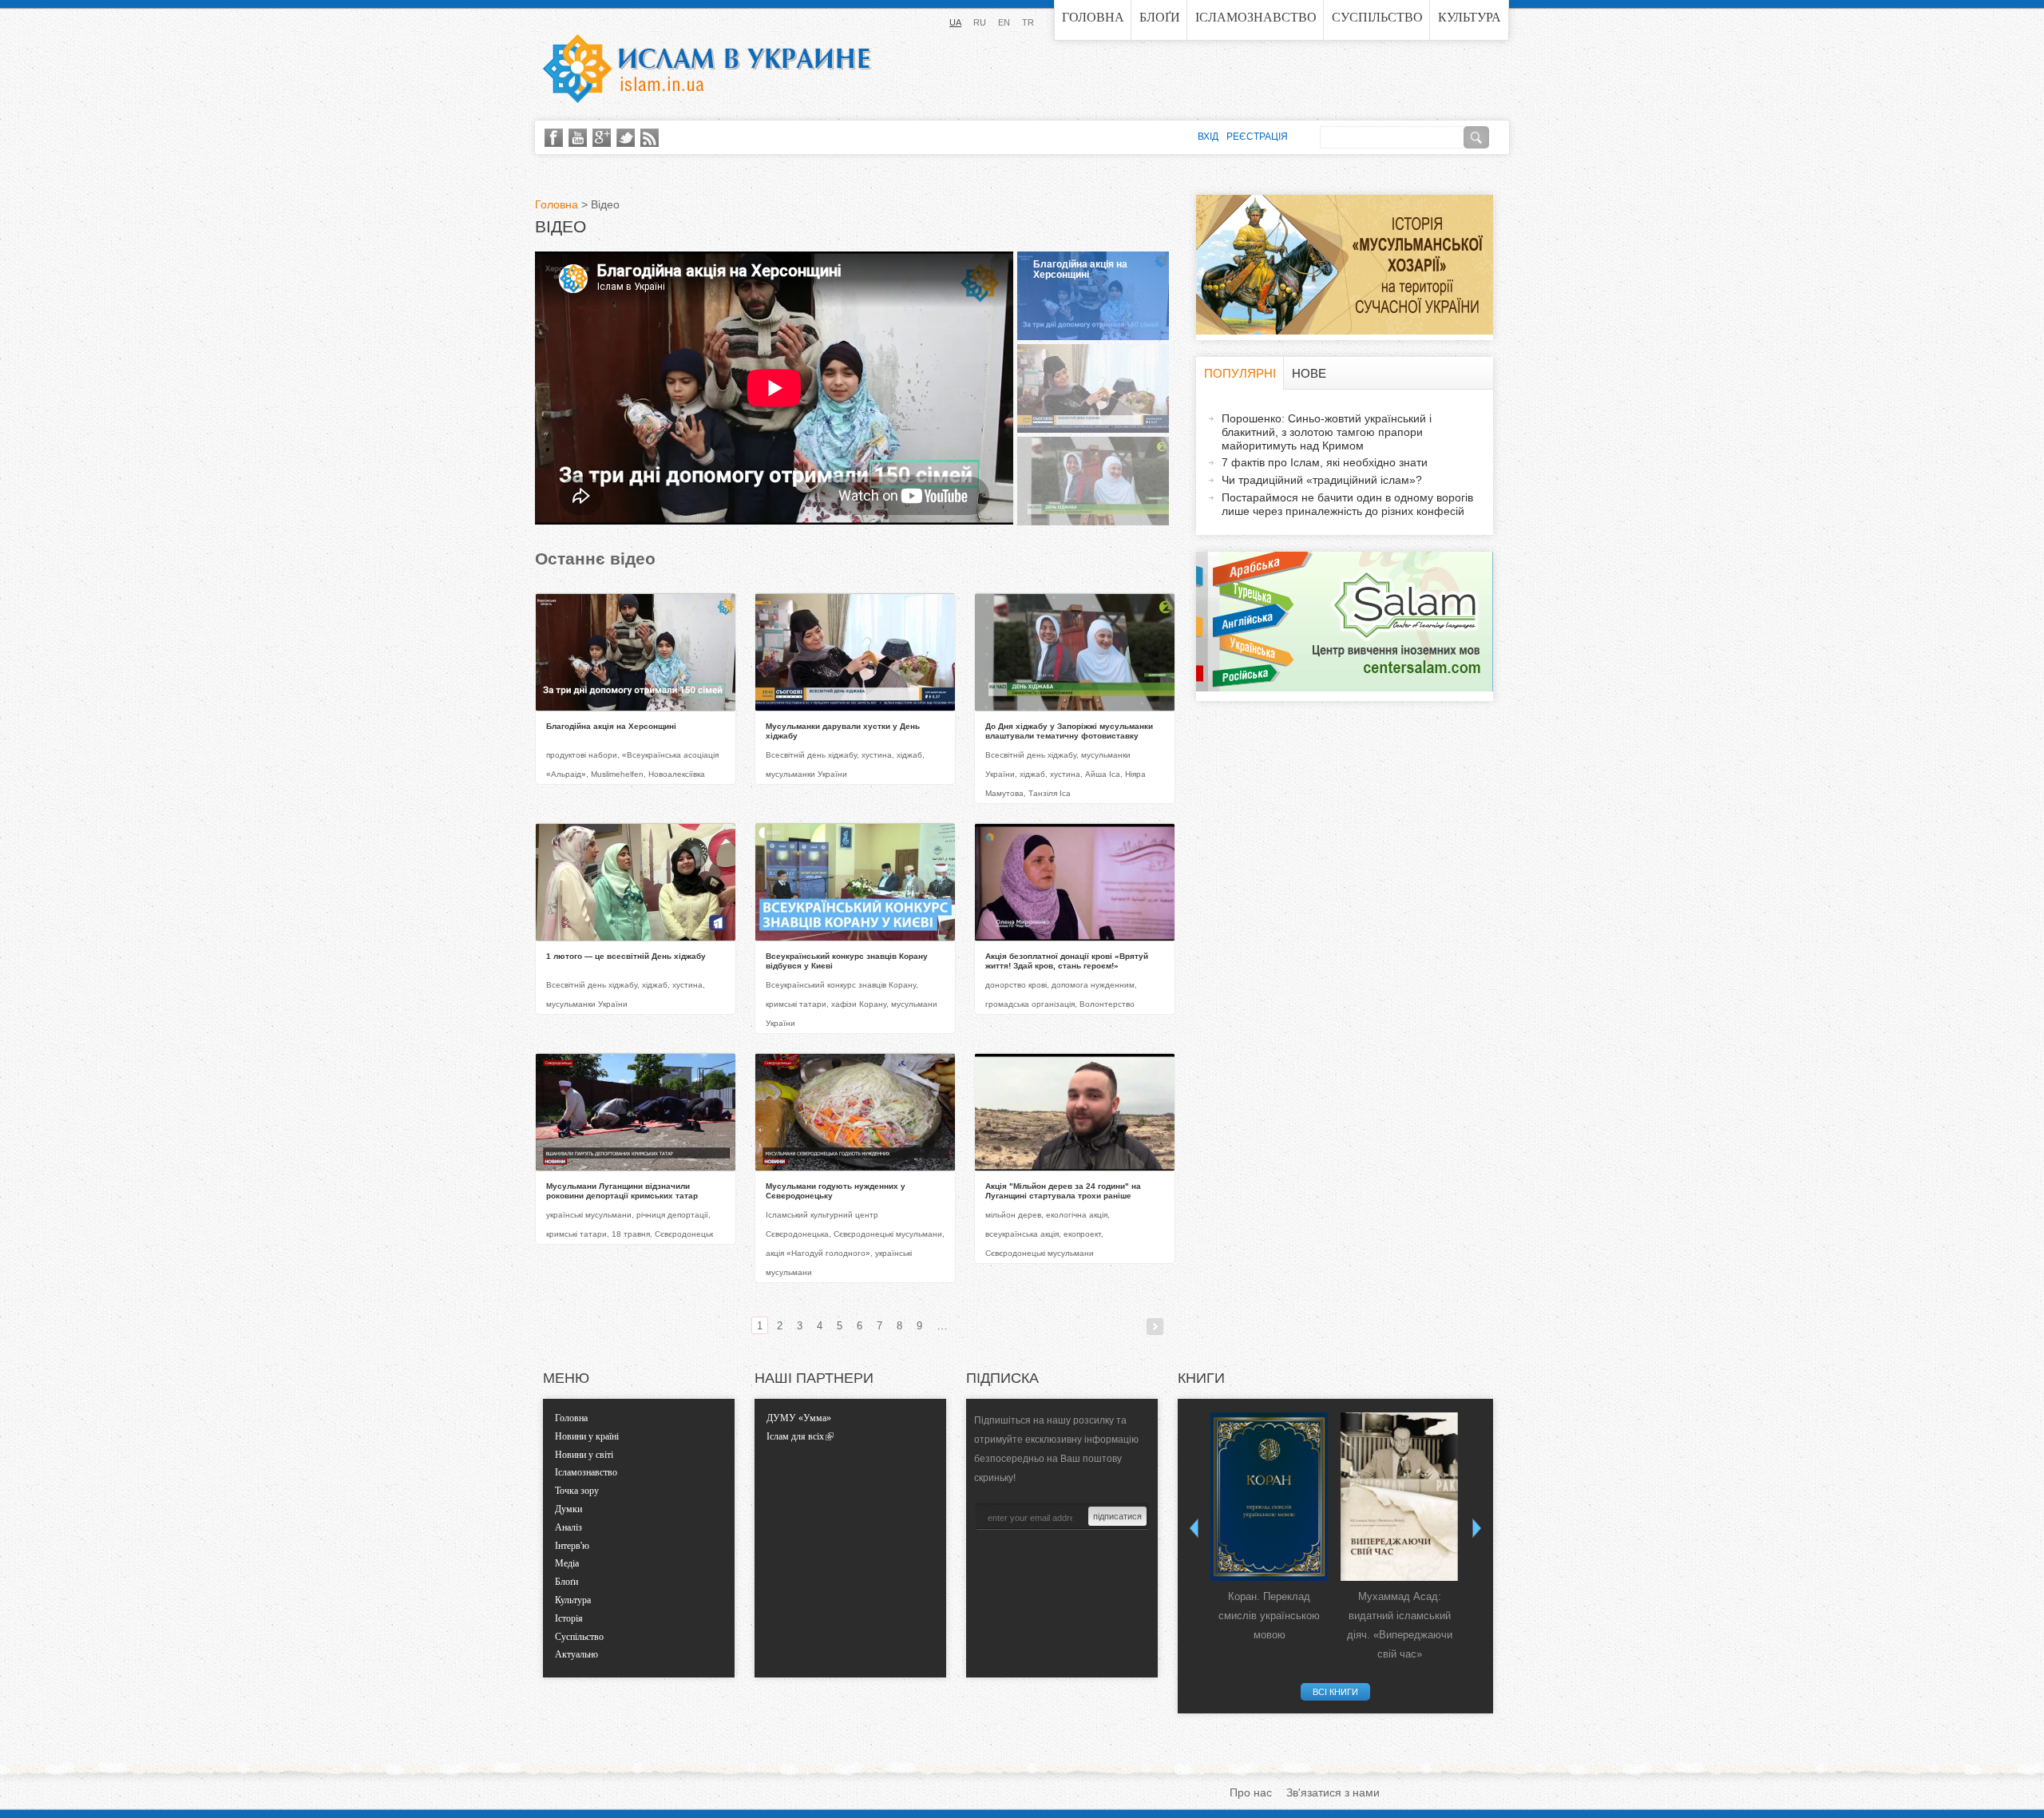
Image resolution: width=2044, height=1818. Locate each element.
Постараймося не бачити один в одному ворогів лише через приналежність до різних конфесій (1347, 504)
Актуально (576, 1654)
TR (1028, 22)
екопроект (1082, 1234)
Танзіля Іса (1050, 793)
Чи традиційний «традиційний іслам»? (1322, 480)
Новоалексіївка (677, 774)
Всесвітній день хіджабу (811, 755)
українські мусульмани (589, 1215)
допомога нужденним (1093, 985)
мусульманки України (806, 774)
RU (980, 22)
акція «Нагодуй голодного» (818, 1253)
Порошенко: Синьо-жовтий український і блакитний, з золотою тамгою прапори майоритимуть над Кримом (1327, 432)
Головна (1093, 17)
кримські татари (796, 1004)
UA (955, 22)
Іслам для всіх (795, 1436)
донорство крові (1016, 985)
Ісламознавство (1256, 17)
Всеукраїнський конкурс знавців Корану (841, 985)
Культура (1470, 17)
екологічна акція (1077, 1215)
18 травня (631, 1234)
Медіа (567, 1563)
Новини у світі (584, 1455)
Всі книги (1335, 1692)
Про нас (1251, 1792)
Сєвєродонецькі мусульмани (888, 1234)
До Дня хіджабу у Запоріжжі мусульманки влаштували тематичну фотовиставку (1069, 731)
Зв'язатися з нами (1333, 1792)
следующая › (1155, 1327)
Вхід (1208, 137)
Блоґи (1160, 17)
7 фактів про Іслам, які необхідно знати (1325, 462)
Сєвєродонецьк (684, 1234)
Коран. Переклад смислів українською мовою (1269, 1616)
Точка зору (577, 1491)
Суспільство (1377, 17)
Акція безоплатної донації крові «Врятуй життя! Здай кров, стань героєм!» (1067, 961)
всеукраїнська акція (1022, 1234)
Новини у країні (587, 1436)
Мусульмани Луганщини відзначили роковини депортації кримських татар (622, 1191)
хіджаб (909, 755)
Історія (569, 1618)
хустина (877, 755)
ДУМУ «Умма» (799, 1418)
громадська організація (1030, 1004)
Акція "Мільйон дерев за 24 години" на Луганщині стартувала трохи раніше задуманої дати (1063, 1196)
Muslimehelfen (617, 774)
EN (1004, 22)
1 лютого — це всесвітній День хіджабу (626, 956)
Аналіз (568, 1527)
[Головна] (707, 69)
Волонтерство (1107, 1004)
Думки (568, 1509)
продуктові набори (582, 755)
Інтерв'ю (572, 1546)
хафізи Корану (859, 1004)
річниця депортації (672, 1215)
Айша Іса (1103, 774)
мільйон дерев (1013, 1215)
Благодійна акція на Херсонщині (1080, 269)
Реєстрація (1257, 137)
